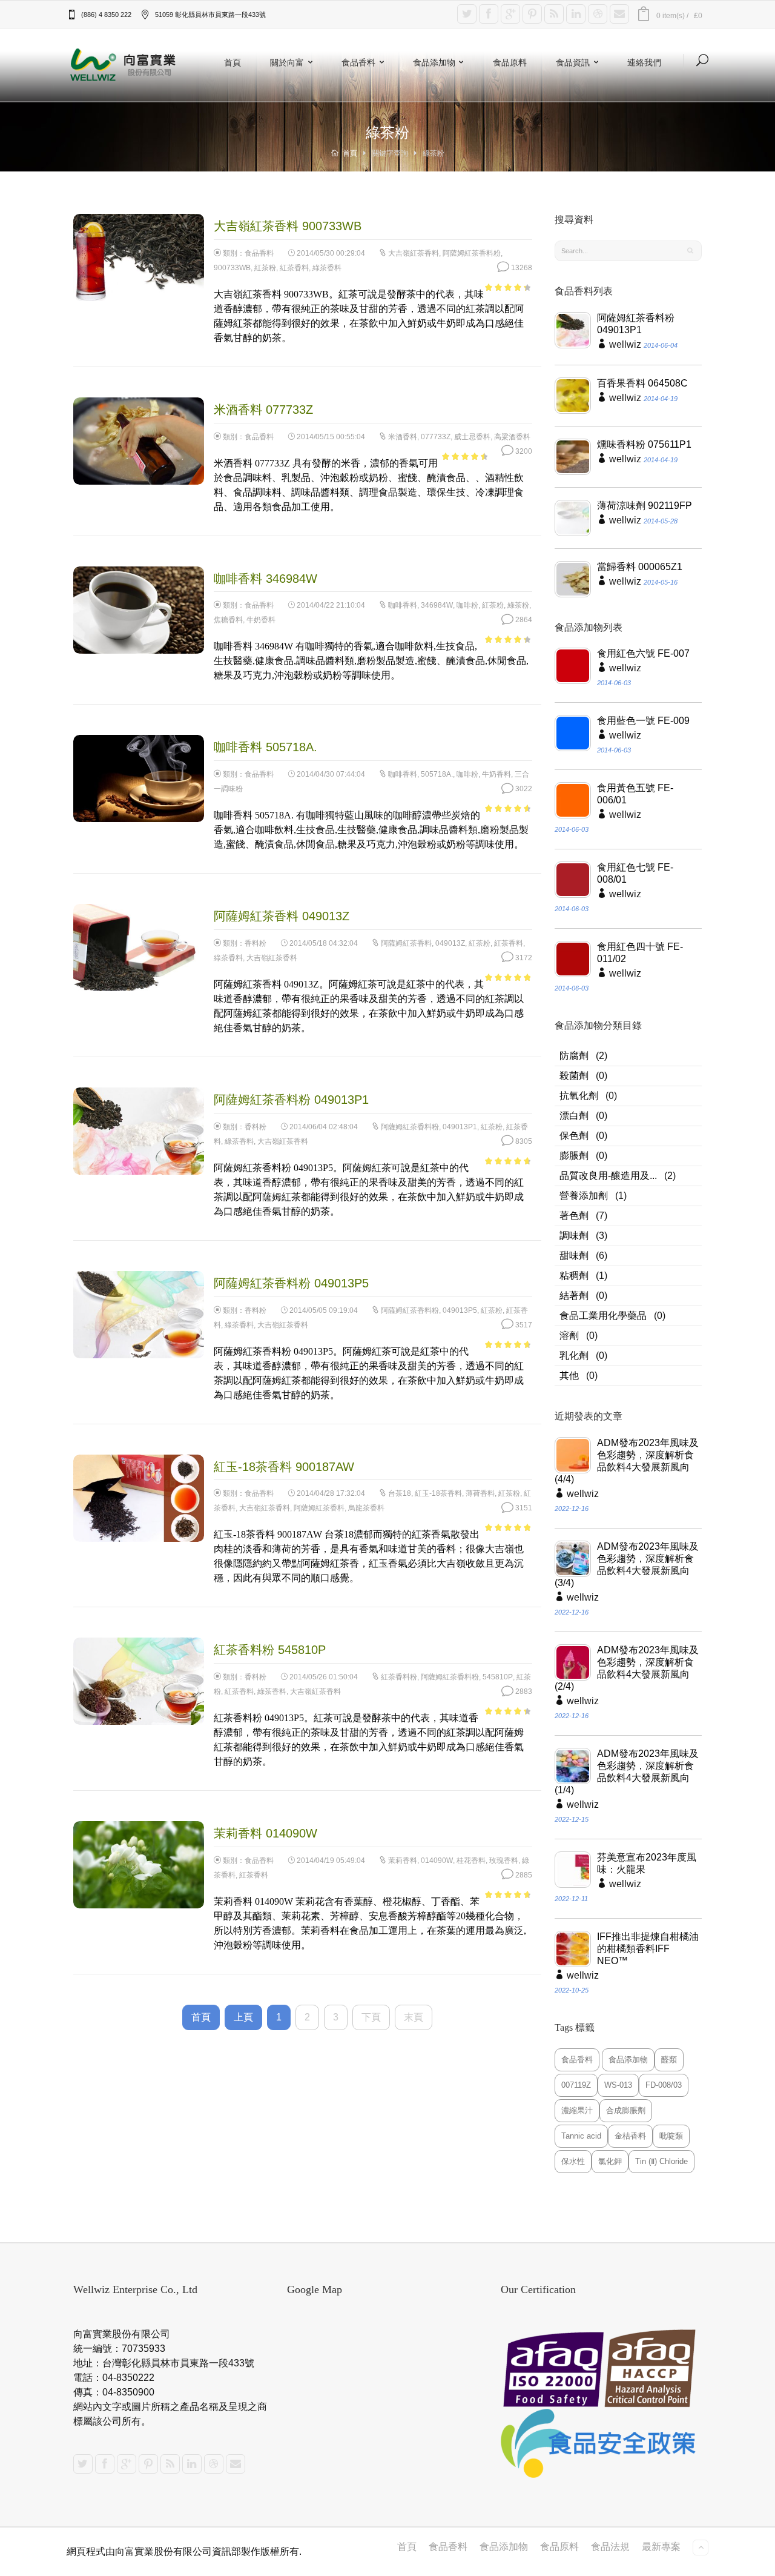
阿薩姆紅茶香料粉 (472, 253)
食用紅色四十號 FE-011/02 (640, 953)
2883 (523, 1691)
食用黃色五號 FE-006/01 (635, 794)
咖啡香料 (403, 605)
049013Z (450, 943)
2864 (523, 620)
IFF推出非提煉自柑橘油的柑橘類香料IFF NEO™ (648, 1949)
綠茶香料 (327, 268)
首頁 (232, 62)
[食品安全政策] (601, 2444)
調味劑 (574, 1236)
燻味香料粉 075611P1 (644, 444)
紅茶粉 (265, 268)
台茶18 (400, 1493)
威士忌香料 (472, 437)
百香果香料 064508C (642, 383)
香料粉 (256, 943)
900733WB (232, 268)
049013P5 (460, 1310)
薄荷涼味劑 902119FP (645, 506)
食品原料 (510, 62)
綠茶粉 (518, 605)
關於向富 (287, 62)
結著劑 (574, 1296)
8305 (523, 1141)
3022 (523, 789)
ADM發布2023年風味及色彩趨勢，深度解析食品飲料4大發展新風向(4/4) (627, 1461)
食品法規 (610, 2547)
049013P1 (460, 1127)
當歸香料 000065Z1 (640, 567)
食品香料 (358, 62)
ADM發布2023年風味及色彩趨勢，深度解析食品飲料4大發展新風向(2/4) (627, 1668)
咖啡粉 (467, 605)
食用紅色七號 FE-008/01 (635, 873)
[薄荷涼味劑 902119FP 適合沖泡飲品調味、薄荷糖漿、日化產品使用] (573, 518)
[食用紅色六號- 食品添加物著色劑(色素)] (573, 666)
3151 (523, 1508)
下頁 (371, 2017)
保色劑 (574, 1136)
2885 (523, 1875)
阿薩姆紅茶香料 (406, 943)
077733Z (436, 437)
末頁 (414, 2017)
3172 (523, 958)
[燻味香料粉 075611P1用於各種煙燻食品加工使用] (573, 457)
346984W (437, 605)
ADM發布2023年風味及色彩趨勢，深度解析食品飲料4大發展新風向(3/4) (627, 1565)
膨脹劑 (574, 1156)
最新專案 (661, 2547)
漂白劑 (574, 1116)
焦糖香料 (228, 620)
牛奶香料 (261, 620)
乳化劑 (574, 1356)
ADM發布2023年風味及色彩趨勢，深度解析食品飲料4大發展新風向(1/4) (627, 1772)
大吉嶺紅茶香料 (414, 253)
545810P (498, 1677)
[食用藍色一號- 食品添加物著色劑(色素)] (573, 733)
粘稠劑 (574, 1276)
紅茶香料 (294, 268)
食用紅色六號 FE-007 (643, 653)
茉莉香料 (403, 1861)
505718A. (437, 774)
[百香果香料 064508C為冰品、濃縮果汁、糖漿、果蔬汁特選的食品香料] (573, 396)
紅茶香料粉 (399, 1677)
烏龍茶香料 (366, 1508)
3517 (523, 1325)
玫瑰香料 (504, 1861)
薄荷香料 (480, 1493)
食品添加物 (434, 62)
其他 (569, 1376)
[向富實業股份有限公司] (124, 65)
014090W (437, 1861)
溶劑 (569, 1336)
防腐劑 (574, 1056)
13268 (521, 268)
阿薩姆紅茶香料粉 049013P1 (636, 324)
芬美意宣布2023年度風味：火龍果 (647, 1863)
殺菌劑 (574, 1076)
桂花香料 (471, 1861)
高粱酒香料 (512, 437)
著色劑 (574, 1216)
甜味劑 (574, 1256)
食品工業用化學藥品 (603, 1316)
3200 (523, 451)
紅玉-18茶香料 (438, 1493)
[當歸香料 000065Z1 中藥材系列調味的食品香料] (573, 579)
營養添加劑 (584, 1196)
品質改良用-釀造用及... (608, 1176)
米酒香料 (403, 437)
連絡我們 (644, 62)
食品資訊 (573, 62)
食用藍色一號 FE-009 (643, 721)
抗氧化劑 (579, 1096)
